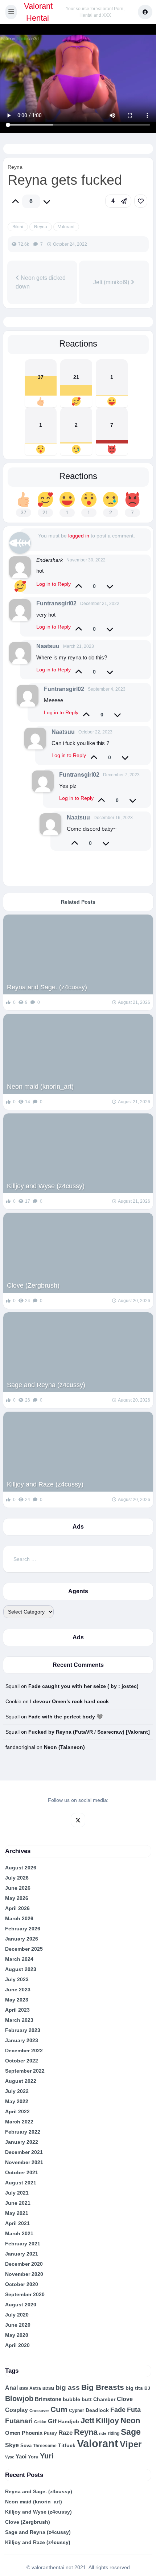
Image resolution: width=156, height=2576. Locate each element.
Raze (65, 2433)
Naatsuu (48, 646)
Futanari (19, 2421)
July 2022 (17, 2091)
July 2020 (17, 2315)
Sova (26, 2446)
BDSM (48, 2388)
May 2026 (17, 1898)
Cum (59, 2409)
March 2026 (19, 1918)
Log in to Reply (54, 584)
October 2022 (22, 2061)
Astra (35, 2388)
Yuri (47, 2456)
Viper (131, 2444)
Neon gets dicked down (41, 282)
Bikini (18, 227)
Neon (130, 2420)
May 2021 (17, 2213)
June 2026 (18, 1888)
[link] (141, 201)
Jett (87, 2420)
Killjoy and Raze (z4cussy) (45, 1484)
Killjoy (107, 2421)
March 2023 (19, 2020)
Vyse (10, 2457)
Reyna (15, 167)
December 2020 (24, 2264)
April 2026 (17, 1908)
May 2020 (17, 2335)
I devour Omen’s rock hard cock (69, 1701)
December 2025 (24, 1949)
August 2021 (21, 2183)
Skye (12, 2445)
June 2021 (18, 2203)
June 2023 (18, 1990)
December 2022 (24, 2050)
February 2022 (23, 2132)
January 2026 (22, 1939)
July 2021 (17, 2193)
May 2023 (17, 2000)
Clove (125, 2399)
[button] (11, 12)
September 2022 (25, 2071)
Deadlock (97, 2410)
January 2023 (22, 2040)
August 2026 (21, 1868)
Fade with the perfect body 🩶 (65, 1717)
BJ (147, 2388)
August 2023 (21, 1969)
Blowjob (19, 2399)
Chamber (104, 2399)
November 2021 (24, 2162)
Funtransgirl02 (56, 603)
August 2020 (21, 2305)
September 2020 (25, 2294)
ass (24, 2388)
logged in (79, 536)
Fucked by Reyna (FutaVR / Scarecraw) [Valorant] (89, 1732)
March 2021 (19, 2233)
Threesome (45, 2446)
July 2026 (17, 1878)
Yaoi (21, 2456)
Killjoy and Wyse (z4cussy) (46, 1186)
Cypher (77, 2411)
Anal (11, 2388)
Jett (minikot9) (112, 282)
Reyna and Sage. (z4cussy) (47, 987)
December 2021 (24, 2152)
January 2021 (22, 2254)
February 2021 (23, 2244)
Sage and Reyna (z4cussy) (46, 1385)
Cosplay (17, 2410)
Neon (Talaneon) (64, 1747)
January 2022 (22, 2142)
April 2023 (17, 2010)
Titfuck (67, 2446)
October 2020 (22, 2284)
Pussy (50, 2433)
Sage (131, 2432)
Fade (118, 2410)
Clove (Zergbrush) (33, 1285)
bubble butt (77, 2399)
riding (114, 2433)
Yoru (33, 2457)
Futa (134, 2410)
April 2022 (17, 2111)
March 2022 (19, 2122)
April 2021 (17, 2223)
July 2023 (17, 1979)
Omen (13, 2433)
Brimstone (48, 2399)
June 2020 (18, 2325)
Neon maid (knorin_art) (40, 1087)
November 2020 (24, 2274)
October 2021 (22, 2172)
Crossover (39, 2411)
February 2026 (23, 1929)
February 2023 (23, 2030)
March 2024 (19, 1959)
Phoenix (32, 2433)
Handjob (69, 2421)
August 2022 (21, 2081)
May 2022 (17, 2101)
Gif (52, 2421)
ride (103, 2433)
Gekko (40, 2422)
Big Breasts (103, 2387)
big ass (68, 2387)
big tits (134, 2388)
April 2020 (17, 2345)
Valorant (66, 227)
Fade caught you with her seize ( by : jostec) (83, 1686)
